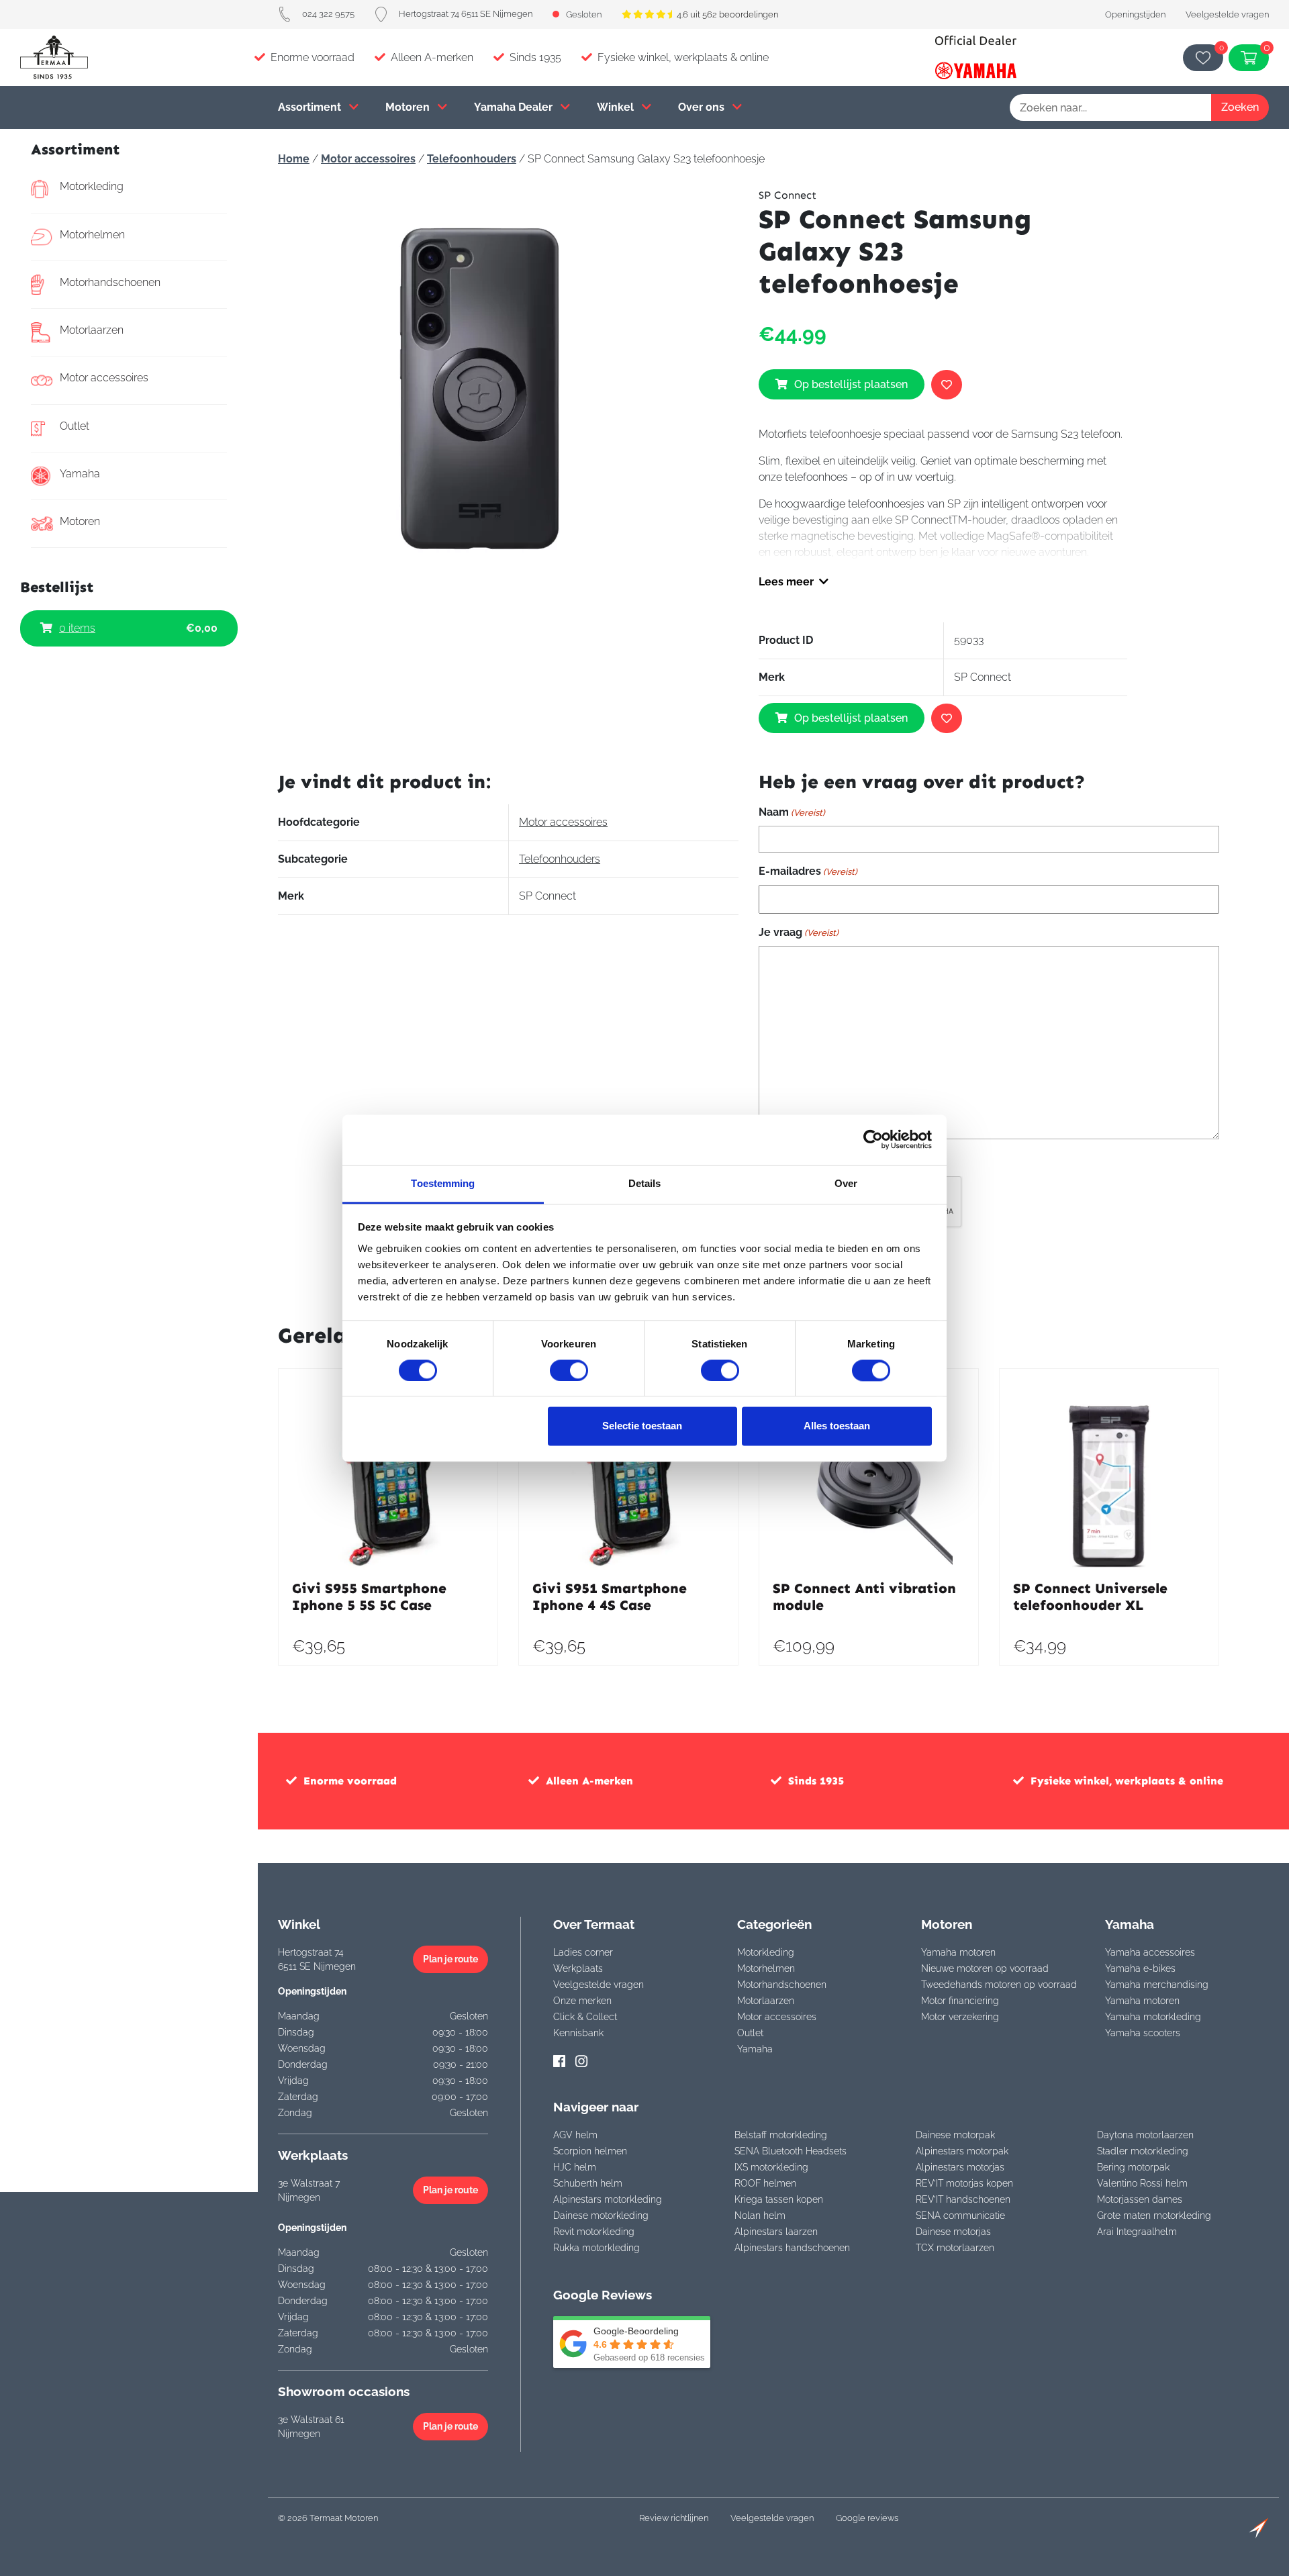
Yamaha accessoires (1150, 1952)
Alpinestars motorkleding (608, 2199)
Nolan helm (760, 2215)
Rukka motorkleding (596, 2248)
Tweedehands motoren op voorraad (999, 1985)
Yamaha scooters (1143, 2033)
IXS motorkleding (771, 2167)
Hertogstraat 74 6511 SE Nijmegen (466, 14)
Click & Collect (585, 2017)
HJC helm (575, 2167)
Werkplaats (578, 1968)
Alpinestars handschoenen (792, 2248)
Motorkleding (92, 186)
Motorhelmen (92, 235)
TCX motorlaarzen (955, 2248)
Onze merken (582, 2001)
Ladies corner (583, 1952)
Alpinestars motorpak (962, 2151)
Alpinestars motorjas (960, 2167)
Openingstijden (1135, 14)
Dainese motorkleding (601, 2215)
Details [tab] (645, 1183)
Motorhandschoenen (110, 282)
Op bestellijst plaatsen (851, 384)
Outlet (75, 426)
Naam (792, 812)
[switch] (569, 1370)
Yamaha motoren (958, 1952)
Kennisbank (578, 2033)
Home (294, 159)
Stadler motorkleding (1143, 2151)
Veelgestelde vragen (1227, 14)
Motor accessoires (104, 378)
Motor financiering (960, 2001)
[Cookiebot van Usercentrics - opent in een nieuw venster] (873, 1139)
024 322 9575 (328, 14)
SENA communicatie (960, 2215)
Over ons (703, 107)
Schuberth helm (588, 2183)
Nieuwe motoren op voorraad (985, 1968)
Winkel (617, 107)
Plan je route (450, 1959)
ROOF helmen (765, 2183)
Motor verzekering (960, 2017)
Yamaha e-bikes (1140, 1968)
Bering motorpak (1133, 2167)
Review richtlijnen (674, 2518)
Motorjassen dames (1140, 2199)
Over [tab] (846, 1183)
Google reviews (867, 2518)
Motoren (409, 107)
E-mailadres (808, 871)
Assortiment (311, 107)
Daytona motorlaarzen (1145, 2135)
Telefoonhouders (472, 159)
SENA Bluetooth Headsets (791, 2151)
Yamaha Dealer (515, 107)
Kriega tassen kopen (779, 2199)
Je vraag (799, 932)
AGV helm (575, 2135)
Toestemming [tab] (443, 1183)
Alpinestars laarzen (776, 2232)
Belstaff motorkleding (781, 2135)
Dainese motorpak (955, 2135)
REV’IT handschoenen (963, 2199)
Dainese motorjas (953, 2232)
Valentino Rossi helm (1142, 2183)
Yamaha (80, 474)
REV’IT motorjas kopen (964, 2183)
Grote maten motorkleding (1154, 2215)
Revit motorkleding (594, 2232)
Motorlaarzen (92, 330)
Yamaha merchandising (1157, 1985)
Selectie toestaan (642, 1426)
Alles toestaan (837, 1426)
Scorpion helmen (590, 2151)
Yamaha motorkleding (1153, 2017)
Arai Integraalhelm (1137, 2232)
